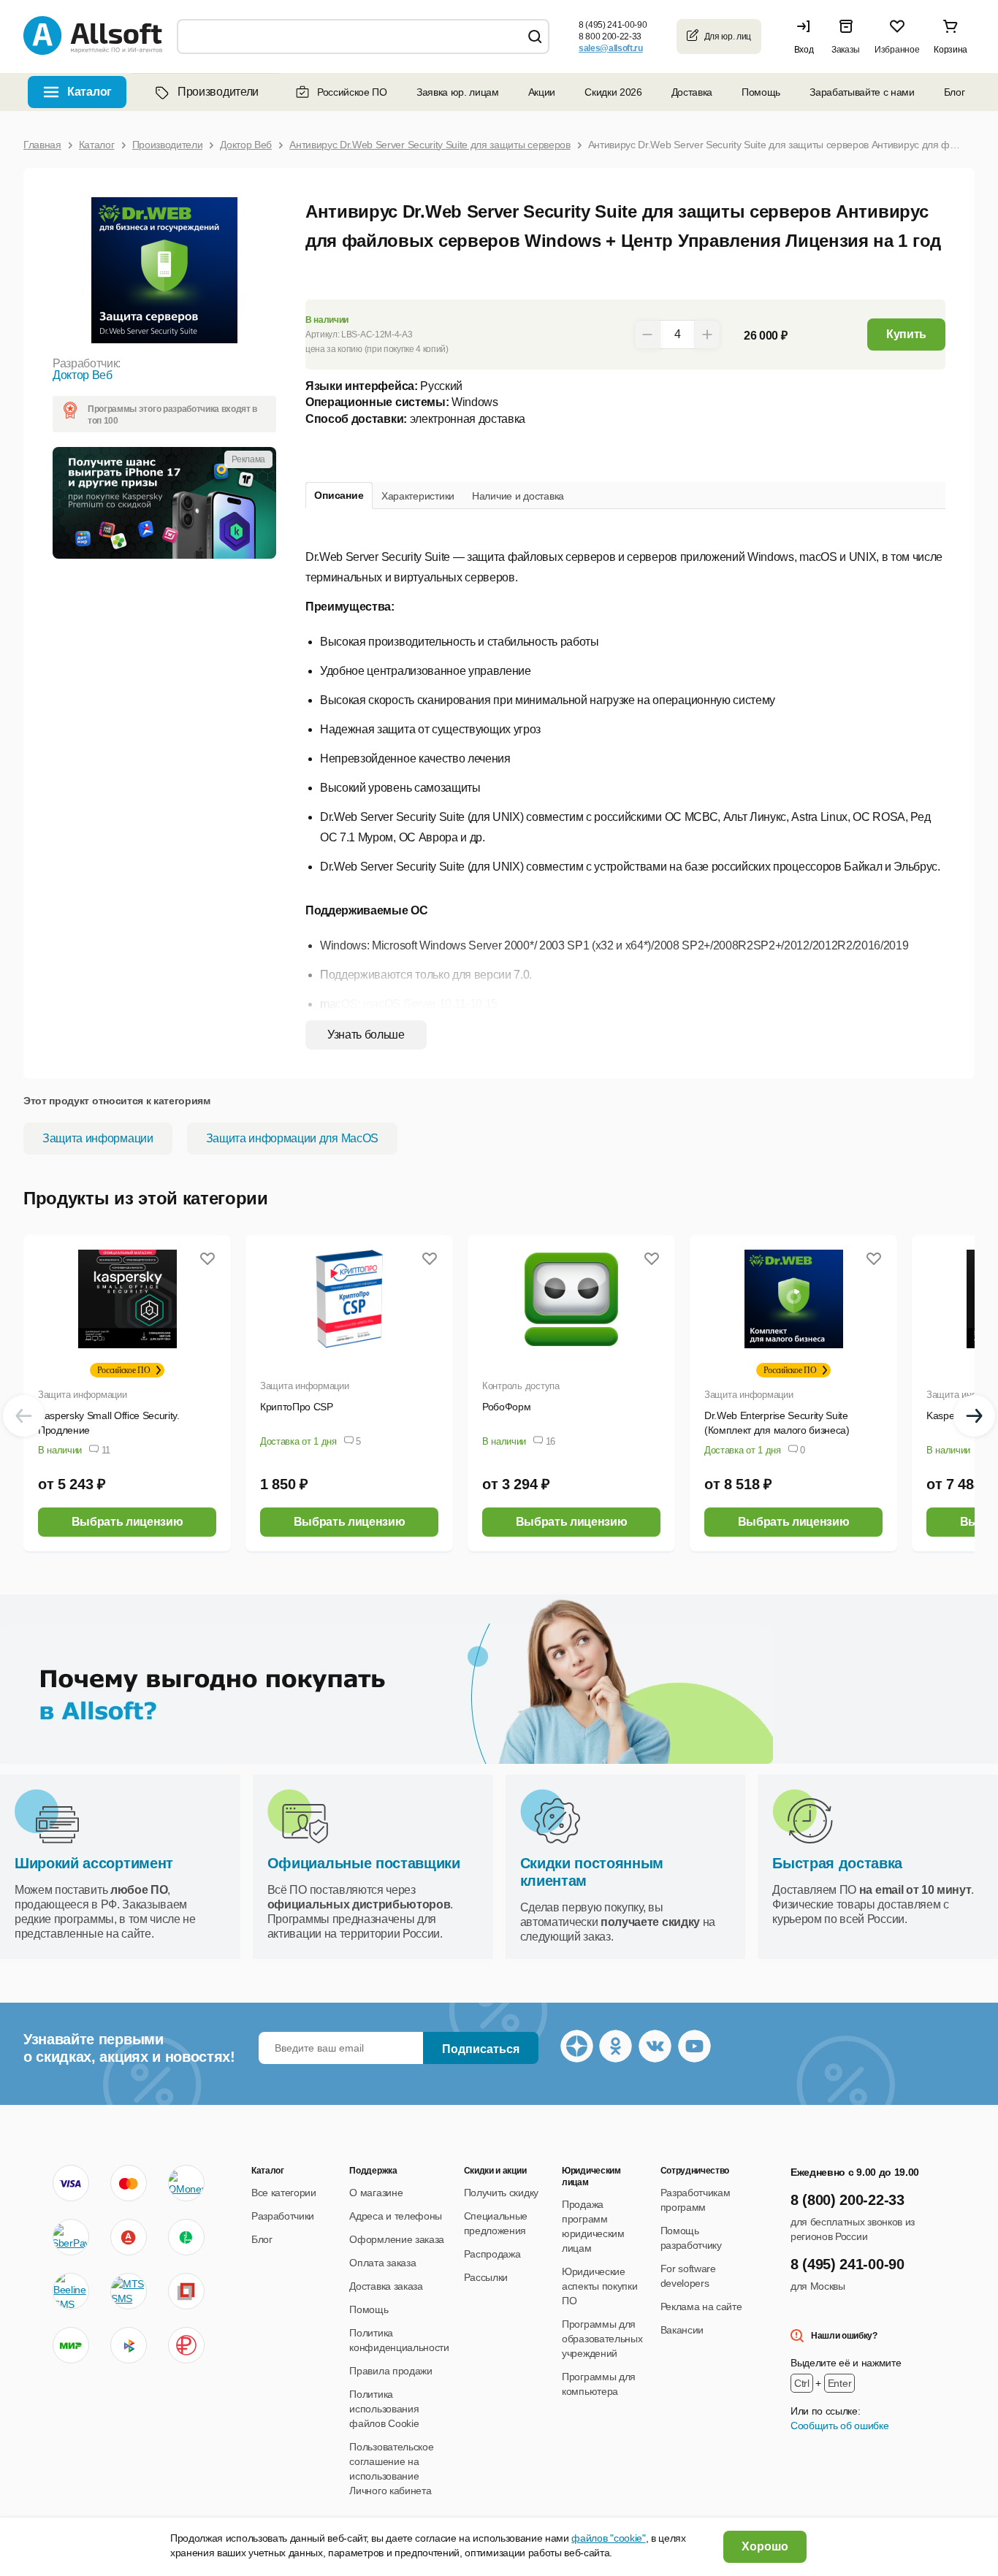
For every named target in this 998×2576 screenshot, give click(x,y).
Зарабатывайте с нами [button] (862, 92)
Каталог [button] (89, 92)
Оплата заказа (382, 2263)
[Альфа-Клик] (129, 2237)
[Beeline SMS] (71, 2291)
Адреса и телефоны (396, 2216)
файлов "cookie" (608, 2538)
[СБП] (129, 2345)
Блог (955, 92)
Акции (542, 92)
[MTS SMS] (129, 2291)
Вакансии (682, 2330)
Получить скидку (501, 2193)
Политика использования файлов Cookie (384, 2409)
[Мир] (71, 2345)
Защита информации (98, 1138)
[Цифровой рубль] (186, 2345)
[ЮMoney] (186, 2183)
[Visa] (71, 2183)
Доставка (692, 92)
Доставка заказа (386, 2286)
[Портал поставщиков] (186, 2291)
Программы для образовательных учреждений (602, 2339)
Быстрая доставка (837, 1863)
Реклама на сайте (701, 2306)
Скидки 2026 (613, 92)
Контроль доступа (521, 1386)
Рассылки (486, 2277)
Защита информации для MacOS (292, 1138)
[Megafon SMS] (186, 2237)
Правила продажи (391, 2371)
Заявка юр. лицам (458, 92)
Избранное (897, 50)
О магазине (376, 2193)
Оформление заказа (397, 2239)
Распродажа (492, 2254)
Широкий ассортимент (94, 1863)
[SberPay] (71, 2237)
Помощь (761, 92)
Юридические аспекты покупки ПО (599, 2286)
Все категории (284, 2193)
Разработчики (283, 2216)
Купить (906, 334)
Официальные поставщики (364, 1863)
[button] (807, 37)
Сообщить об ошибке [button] (839, 2426)
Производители (218, 92)
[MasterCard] (129, 2183)
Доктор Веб (83, 375)
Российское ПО (352, 92)
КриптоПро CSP (297, 1407)
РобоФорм (506, 1407)
